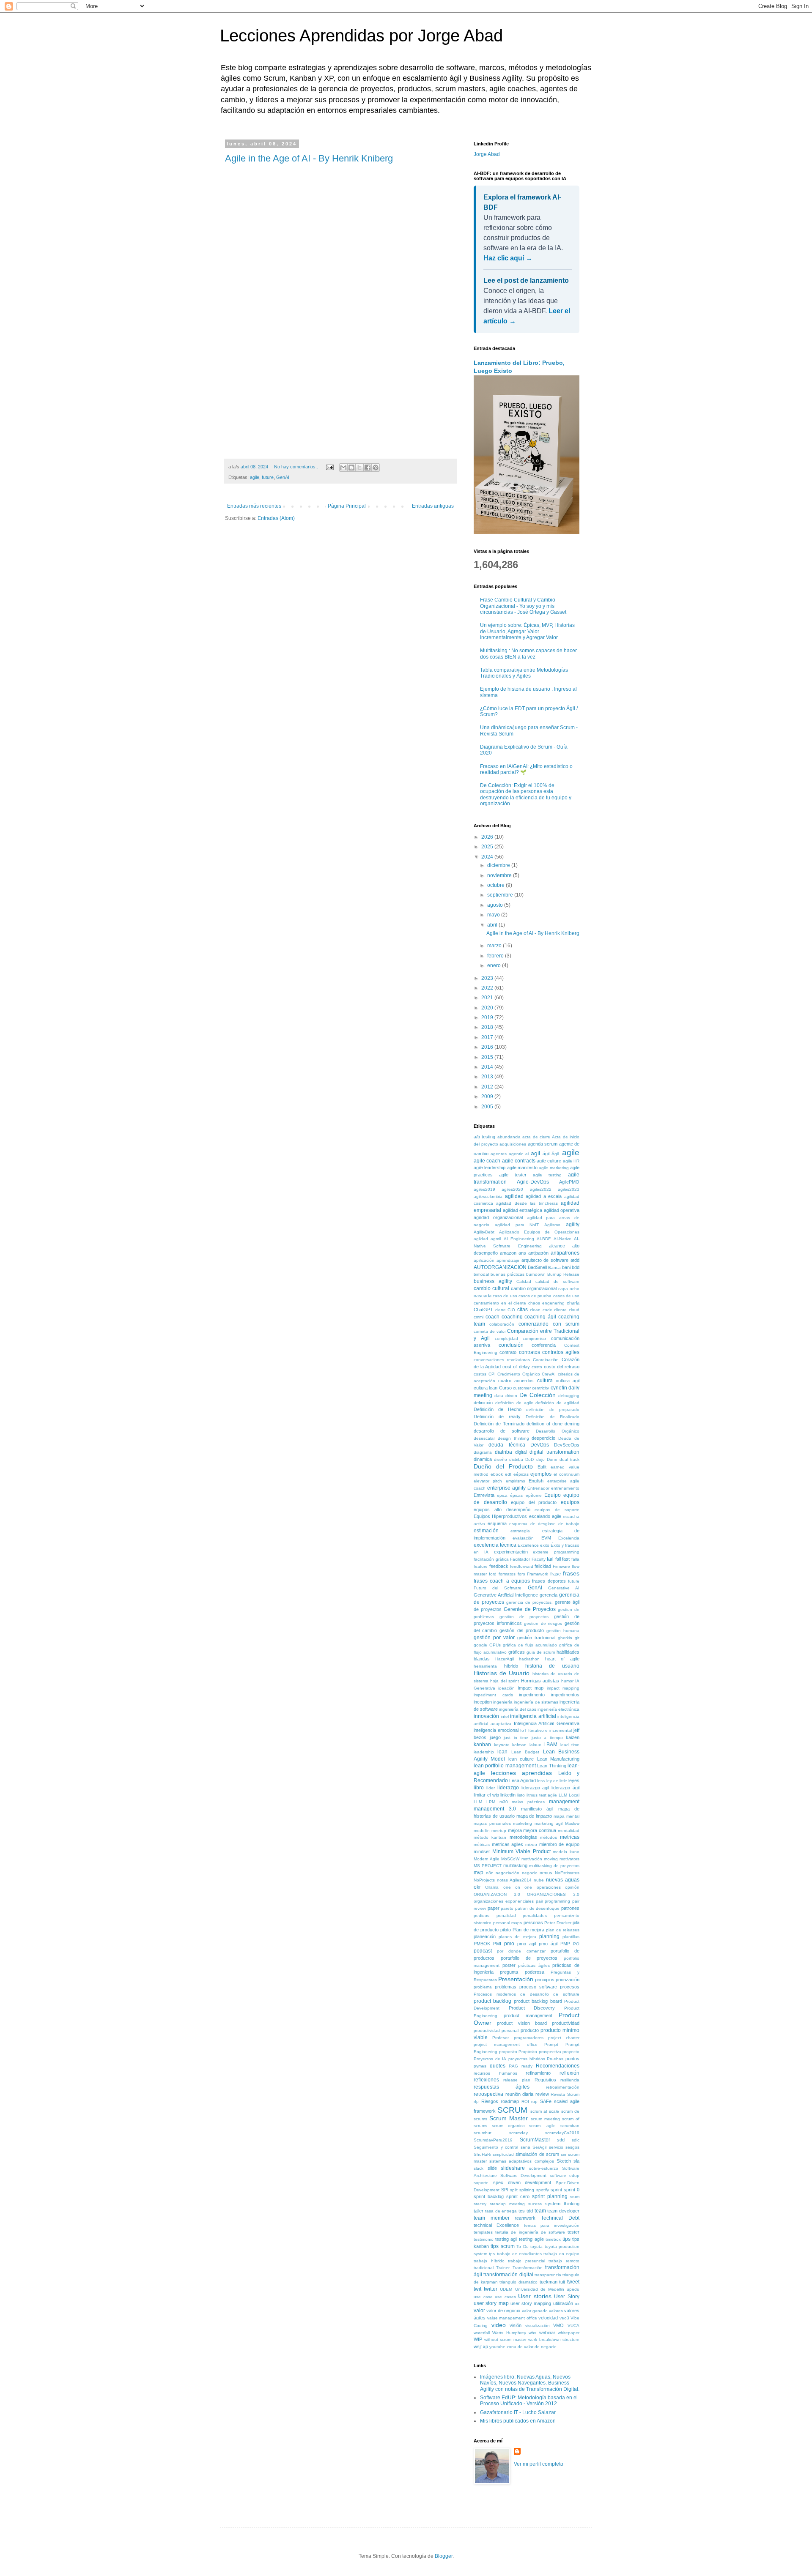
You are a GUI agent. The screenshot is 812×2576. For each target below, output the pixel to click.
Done (552, 1459)
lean (502, 1752)
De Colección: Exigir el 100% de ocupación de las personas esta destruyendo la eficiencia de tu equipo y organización (526, 794)
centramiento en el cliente (500, 1303)
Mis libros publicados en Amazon (518, 2421)
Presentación (516, 1979)
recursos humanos (495, 2073)
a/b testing (484, 1137)
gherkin (565, 1638)
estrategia (520, 1531)
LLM (563, 1795)
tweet (573, 2282)
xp (486, 2346)
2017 (488, 1037)
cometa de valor (490, 1331)
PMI (497, 1944)
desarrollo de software (502, 1431)
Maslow (572, 1823)
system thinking (562, 2204)
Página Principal (347, 506)
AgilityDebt (484, 1232)
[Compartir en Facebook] (368, 468)
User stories (535, 2296)
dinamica (483, 1459)
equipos (570, 1502)
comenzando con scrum (549, 1324)
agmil (496, 1239)
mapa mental (566, 1816)
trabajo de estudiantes (520, 2254)
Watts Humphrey (509, 2333)
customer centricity (531, 1388)
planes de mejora (517, 1937)
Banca (554, 1267)
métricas (482, 1844)
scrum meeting (545, 2119)
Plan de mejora (528, 1930)
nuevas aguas (563, 1880)
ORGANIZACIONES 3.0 (553, 1894)
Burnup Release (563, 1274)
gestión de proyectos (524, 1617)
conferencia (544, 1345)
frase (556, 1574)
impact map (531, 1688)
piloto (506, 1930)
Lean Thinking (551, 1766)
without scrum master (505, 2339)
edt (508, 1474)
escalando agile (545, 1516)
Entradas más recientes (254, 506)
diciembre (499, 865)
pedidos (481, 1916)
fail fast (563, 1559)
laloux (535, 1745)
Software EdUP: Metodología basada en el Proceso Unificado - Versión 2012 (529, 2401)
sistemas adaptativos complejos (521, 2161)
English (536, 1481)
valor (479, 2311)
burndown (536, 1274)
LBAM (550, 1745)
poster (509, 1965)
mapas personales (492, 1823)
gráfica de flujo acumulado (530, 1645)
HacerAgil (505, 1659)
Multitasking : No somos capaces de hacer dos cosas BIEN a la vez (528, 654)
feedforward (522, 1566)
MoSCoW (510, 1859)
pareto (507, 1908)
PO (576, 1944)
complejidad (506, 1339)
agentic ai (519, 1154)
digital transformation (554, 1452)
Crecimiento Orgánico (519, 1374)
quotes (498, 2066)
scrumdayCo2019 (562, 2133)
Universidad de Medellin (540, 2289)
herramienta (485, 1666)
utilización (563, 2303)
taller (479, 2211)
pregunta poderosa (522, 1972)
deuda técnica (507, 1445)
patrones (570, 1908)
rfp (476, 2102)
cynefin (559, 1388)
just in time (516, 1738)
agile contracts (519, 1161)
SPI (505, 2190)
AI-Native (562, 1239)
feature (481, 1566)
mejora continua (540, 1830)
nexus (546, 1873)
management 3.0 (495, 1809)
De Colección (538, 1395)
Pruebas (555, 2059)
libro (479, 1788)
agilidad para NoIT (517, 1225)
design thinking (513, 1438)
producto (530, 2030)
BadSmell (537, 1267)
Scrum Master (509, 2118)
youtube (497, 2347)
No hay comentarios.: (297, 467)
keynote (502, 1745)
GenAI (283, 477)
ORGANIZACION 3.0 (497, 1894)
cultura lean (486, 1388)
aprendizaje (508, 1260)
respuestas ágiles (502, 2087)
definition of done (545, 1424)
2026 (488, 837)
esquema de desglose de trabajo (544, 1524)
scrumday (518, 2133)
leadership (484, 1752)
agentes (499, 1154)
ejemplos (541, 1474)
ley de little (557, 1781)
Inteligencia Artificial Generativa (547, 1723)
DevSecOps (567, 1445)
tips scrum (502, 2246)
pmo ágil (548, 1944)
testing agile (531, 2239)
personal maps (508, 1923)
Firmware (561, 1566)
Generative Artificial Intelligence (506, 1595)
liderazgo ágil (565, 1788)
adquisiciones (513, 1144)
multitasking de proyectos (554, 1866)
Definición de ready (497, 1417)
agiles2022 (541, 1189)
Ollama (492, 1887)
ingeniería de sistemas (536, 1702)
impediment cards (493, 1695)
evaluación (523, 1538)
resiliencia (570, 2080)
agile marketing (554, 1168)
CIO (511, 1310)
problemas (506, 1987)
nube (539, 1880)
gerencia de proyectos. (529, 1602)
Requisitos (545, 2080)
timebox (553, 2239)
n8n (490, 1873)
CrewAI (549, 1374)
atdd (575, 1260)
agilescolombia (488, 1196)
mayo (494, 915)
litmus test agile (542, 1795)
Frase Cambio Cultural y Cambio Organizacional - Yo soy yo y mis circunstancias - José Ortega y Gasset (523, 606)
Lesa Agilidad (523, 1780)
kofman (519, 1745)
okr (477, 1887)
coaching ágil (540, 1317)
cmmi (479, 1317)
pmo (509, 1944)
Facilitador (520, 1559)
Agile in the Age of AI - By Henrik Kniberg (309, 158)
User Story (567, 2297)
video (499, 2325)
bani (566, 1267)
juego (495, 1737)
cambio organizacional (534, 1288)
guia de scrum (541, 1652)
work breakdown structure (554, 2339)
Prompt (551, 2044)
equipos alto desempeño (502, 1510)
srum (575, 2197)
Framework (538, 1574)
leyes (574, 1780)
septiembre (501, 895)
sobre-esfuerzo (544, 2168)
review (542, 2094)
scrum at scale (545, 2111)
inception (483, 1702)
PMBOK (482, 1944)
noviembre (500, 875)
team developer (563, 2211)
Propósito (528, 2052)
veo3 (564, 2318)
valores (556, 2311)
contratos (529, 1352)
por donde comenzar (521, 1951)
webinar (547, 2333)
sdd (561, 2140)
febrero (496, 956)
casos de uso (566, 1296)
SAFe (546, 2101)
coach (492, 1317)
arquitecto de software (545, 1260)
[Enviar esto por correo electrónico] (343, 468)
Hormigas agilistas (540, 1681)
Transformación (528, 2268)
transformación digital (508, 2275)
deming (572, 1424)
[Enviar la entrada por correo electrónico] (329, 467)
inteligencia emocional (496, 1730)
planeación (485, 1936)
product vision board (522, 2023)
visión (516, 2325)
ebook (497, 1474)
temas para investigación (552, 2225)
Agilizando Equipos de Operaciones (539, 1232)
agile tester (513, 1175)
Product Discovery (532, 2008)
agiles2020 (512, 1189)
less (541, 1781)
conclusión (511, 1345)
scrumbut (483, 2133)
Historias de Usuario (502, 1673)
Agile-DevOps (533, 1182)
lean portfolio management (505, 1766)
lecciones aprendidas (522, 1773)
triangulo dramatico (518, 2282)
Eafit (542, 1467)
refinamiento (538, 2073)
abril (493, 925)
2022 (488, 988)
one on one (518, 1887)
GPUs (495, 1645)
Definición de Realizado (553, 1417)
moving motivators (562, 1859)
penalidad (506, 1916)
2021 (488, 998)
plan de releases (563, 1930)
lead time (570, 1745)
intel (505, 1716)
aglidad (481, 1239)
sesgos (572, 2147)
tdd (530, 2211)
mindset (482, 1851)
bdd (576, 1267)
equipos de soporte (557, 1510)
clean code (541, 1310)
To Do (522, 2246)
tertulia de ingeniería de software (530, 2232)
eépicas (521, 1474)
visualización (538, 2326)
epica (502, 1495)
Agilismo (552, 1225)
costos (480, 1374)
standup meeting (507, 2204)
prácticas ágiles (534, 1965)
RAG (513, 2066)
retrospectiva (488, 2094)
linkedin (508, 1795)
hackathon (529, 1659)
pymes (480, 2066)
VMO (558, 2325)
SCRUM (512, 2110)
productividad (566, 2023)
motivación (532, 1859)
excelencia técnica (495, 1545)
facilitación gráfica (491, 1559)
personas (533, 1922)
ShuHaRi (482, 2154)
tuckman (549, 2282)
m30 (504, 1802)
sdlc (576, 2140)
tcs (522, 2211)
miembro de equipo (559, 1844)
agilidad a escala (544, 1196)
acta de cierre (536, 1137)
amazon (508, 1253)
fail (550, 1559)
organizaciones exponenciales (504, 1901)
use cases (505, 2297)
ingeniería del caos (518, 1709)
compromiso (534, 1339)
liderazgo (508, 1788)
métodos (549, 1837)
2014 (488, 1067)
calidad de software (557, 1281)
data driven (506, 1396)
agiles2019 (484, 1189)
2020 (488, 1008)
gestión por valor (494, 1638)
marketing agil (549, 1823)
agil (535, 1153)
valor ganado (535, 2311)
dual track (569, 1459)
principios (545, 1980)
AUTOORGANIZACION (500, 1267)
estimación (486, 1531)
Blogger (444, 2556)
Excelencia (569, 1538)
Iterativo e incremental (550, 1730)
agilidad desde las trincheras (527, 1203)
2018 (488, 1027)
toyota (536, 2246)
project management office (506, 2044)
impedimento (532, 1695)
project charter (564, 2038)
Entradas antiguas (433, 506)
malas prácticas (528, 1802)
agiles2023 (569, 1189)
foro (521, 1574)
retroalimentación (563, 2087)
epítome (534, 1495)
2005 (488, 1107)
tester (573, 2232)
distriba (516, 1459)
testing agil (506, 2239)
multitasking (515, 1865)
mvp (479, 1873)
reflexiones (486, 2080)
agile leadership (490, 1168)
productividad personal (496, 2030)
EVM (546, 1538)
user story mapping (531, 2303)
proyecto (571, 2052)
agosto (496, 905)
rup (534, 2102)
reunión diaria (520, 2094)
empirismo (516, 1481)
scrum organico (508, 2126)
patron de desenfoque (537, 1908)
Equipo (553, 1495)
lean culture (521, 1759)
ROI (525, 2102)
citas (523, 1310)
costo (537, 1367)
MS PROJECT (488, 1866)
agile (255, 477)
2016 (488, 1047)
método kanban (490, 1837)
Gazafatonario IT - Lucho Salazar (518, 2412)
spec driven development (522, 2182)
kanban (482, 1745)
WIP (478, 2339)
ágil (546, 1154)
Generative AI (564, 1588)
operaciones (549, 1887)
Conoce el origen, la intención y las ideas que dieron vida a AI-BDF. (527, 301)
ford (493, 1574)
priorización (568, 1980)
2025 (488, 847)
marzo (495, 946)
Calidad (524, 1281)
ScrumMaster (535, 2140)
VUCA (573, 2326)
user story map (491, 2303)
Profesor (501, 2038)
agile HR (571, 1161)
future (268, 477)
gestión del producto (521, 1630)
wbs (532, 2333)
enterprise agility (506, 1488)
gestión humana (563, 1631)
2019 (488, 1017)
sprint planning (550, 2196)
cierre (501, 1310)
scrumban (570, 2126)
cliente (560, 1310)
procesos (570, 1987)
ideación (506, 1688)
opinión (572, 1887)
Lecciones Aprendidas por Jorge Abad (361, 36)
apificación (484, 1260)
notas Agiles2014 (514, 1880)
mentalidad (569, 1831)
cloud (574, 1310)
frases (571, 1573)
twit (477, 2289)
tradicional (484, 2268)
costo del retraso (562, 1367)
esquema (497, 1523)
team (540, 2211)
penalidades (535, 1916)
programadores (529, 2038)
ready (527, 2066)
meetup (499, 1831)
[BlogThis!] (351, 468)
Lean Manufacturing (558, 1759)
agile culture (549, 1161)
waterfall (482, 2333)
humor (567, 1681)
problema (483, 1987)
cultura (545, 1381)
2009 (488, 1097)
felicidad (543, 1566)
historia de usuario (553, 1666)
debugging (569, 1396)
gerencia (549, 1595)
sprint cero (518, 2196)
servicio (556, 2147)
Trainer (503, 2268)
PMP (565, 1944)
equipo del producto (534, 1502)
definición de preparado (553, 1410)
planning (549, 1936)
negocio (530, 1873)
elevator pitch (488, 1481)
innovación (486, 1716)
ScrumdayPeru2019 (493, 2140)
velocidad (548, 2318)
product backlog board (538, 2001)
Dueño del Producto (503, 1466)
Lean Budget (525, 1752)
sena (525, 2147)
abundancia (509, 1137)
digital (521, 1452)
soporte (481, 2183)
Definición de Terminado (499, 1424)
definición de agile (514, 1403)
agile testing (547, 1175)
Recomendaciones (558, 2066)
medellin (482, 1831)
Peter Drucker (558, 1923)
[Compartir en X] (359, 468)
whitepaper (569, 2333)
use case (483, 2297)
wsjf (478, 2346)
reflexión (569, 2073)
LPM (491, 1802)
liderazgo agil (535, 1788)
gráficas (517, 1652)
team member (492, 2218)
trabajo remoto (564, 2261)
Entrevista (484, 1495)
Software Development (524, 2175)
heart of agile (562, 1659)
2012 (488, 1087)
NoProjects (484, 1880)
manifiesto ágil (537, 1809)
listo (521, 1795)
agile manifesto (522, 1168)
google (480, 1645)
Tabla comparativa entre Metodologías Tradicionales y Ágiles (524, 673)
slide (492, 2168)
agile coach (487, 1161)
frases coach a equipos (502, 1581)
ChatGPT (483, 1310)
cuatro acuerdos (516, 1381)
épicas (516, 1495)
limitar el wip (486, 1795)
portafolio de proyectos (529, 1958)
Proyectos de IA (490, 2059)
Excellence (528, 1545)
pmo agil (527, 1944)
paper (494, 1908)
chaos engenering (546, 1303)
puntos (572, 2059)
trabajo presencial (527, 2261)
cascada (483, 1296)
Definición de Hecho (498, 1409)
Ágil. (556, 1154)
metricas (570, 1837)
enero (495, 965)
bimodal (481, 1274)
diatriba (503, 1452)
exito (545, 1545)
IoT (523, 1730)
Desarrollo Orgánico (558, 1431)
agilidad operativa (562, 1210)
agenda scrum (543, 1144)
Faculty (539, 1559)
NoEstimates (567, 1873)
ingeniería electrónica (558, 1709)
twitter (491, 2289)
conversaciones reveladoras (502, 1360)
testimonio (484, 2239)
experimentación (511, 1552)
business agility (493, 1281)
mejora (515, 1830)
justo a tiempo (547, 1738)
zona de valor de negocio (532, 2347)
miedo (531, 1844)
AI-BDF (544, 1239)
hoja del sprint (505, 1681)
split (514, 2190)
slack (479, 2168)
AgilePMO (569, 1182)
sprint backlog (489, 2196)
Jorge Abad (487, 154)
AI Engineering (519, 1239)
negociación (507, 1873)
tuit (562, 2282)
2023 (488, 978)
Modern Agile (487, 1859)
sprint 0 (572, 2190)
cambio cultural (491, 1288)
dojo (540, 1459)
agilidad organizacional (498, 1217)
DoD (529, 1459)
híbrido (511, 1666)
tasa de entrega (501, 2211)
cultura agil (568, 1381)
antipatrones (565, 1253)
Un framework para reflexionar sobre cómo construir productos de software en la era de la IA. (523, 228)
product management (528, 2015)
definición (483, 1403)
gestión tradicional (536, 1638)
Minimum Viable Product (521, 1851)
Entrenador (538, 1488)
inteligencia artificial (533, 1716)
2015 (488, 1057)
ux (577, 2304)
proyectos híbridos (527, 2059)
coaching (512, 1317)
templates (483, 2232)
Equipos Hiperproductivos (500, 1516)
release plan (517, 2080)
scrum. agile (542, 2126)
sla (576, 2161)
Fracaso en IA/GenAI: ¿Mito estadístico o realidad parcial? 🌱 (526, 769)
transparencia (548, 2275)
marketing (523, 1823)
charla (573, 1303)
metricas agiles (508, 1844)
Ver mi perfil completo (539, 2464)
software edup (565, 2175)
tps (492, 2254)
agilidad (514, 1196)
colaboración (502, 1324)
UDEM (506, 2289)
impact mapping (563, 1688)
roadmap (510, 2101)
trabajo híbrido (489, 2261)
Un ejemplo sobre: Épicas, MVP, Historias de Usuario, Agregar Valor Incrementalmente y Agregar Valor (527, 631)
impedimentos (565, 1695)
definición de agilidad (557, 1403)
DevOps (540, 1445)
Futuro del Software (498, 1588)
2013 (488, 1077)
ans (522, 1253)
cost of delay (516, 1367)
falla (575, 1559)
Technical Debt (560, 2218)
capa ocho (569, 1289)
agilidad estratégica (523, 1210)
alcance (557, 1246)
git (577, 1638)
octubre (497, 885)
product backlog (492, 2001)
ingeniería (503, 1702)
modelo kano (566, 1852)
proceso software (538, 1987)
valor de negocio (503, 2311)
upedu (573, 2289)
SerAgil (539, 2147)
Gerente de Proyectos (529, 1609)
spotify (543, 2190)
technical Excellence (496, 2225)
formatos (507, 1574)
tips (566, 2239)
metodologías (523, 1837)
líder (491, 1788)
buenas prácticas (507, 1274)
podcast (483, 1951)
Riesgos (490, 2101)
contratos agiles (561, 1352)
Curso (505, 1388)
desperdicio (543, 1438)
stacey (480, 2204)
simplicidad (503, 2154)
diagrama (483, 1452)
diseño (501, 1459)
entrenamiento (565, 1488)
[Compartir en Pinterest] (376, 468)
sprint (556, 2190)
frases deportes (549, 1581)
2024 (488, 857)
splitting (527, 2190)
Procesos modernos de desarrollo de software (527, 1994)
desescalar (484, 1438)
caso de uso (505, 1296)
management (564, 1802)
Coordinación (546, 1360)
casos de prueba (535, 1296)
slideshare (513, 2168)
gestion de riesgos (543, 1623)
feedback (499, 1566)
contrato (508, 1352)
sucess (535, 2204)
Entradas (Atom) (276, 518)
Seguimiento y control (496, 2147)
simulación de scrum (537, 2154)
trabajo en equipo (561, 2254)
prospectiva (550, 2052)
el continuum (566, 1474)
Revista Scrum (565, 2094)
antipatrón (538, 1253)
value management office (512, 2318)
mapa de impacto (534, 1816)
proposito (508, 2052)
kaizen (573, 1737)
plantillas (571, 1937)
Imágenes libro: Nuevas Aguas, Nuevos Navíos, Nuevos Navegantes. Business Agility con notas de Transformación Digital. (530, 2383)
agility (573, 1225)
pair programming (553, 1901)
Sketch (564, 2161)
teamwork (525, 2218)
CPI (492, 1374)
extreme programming (556, 1552)
